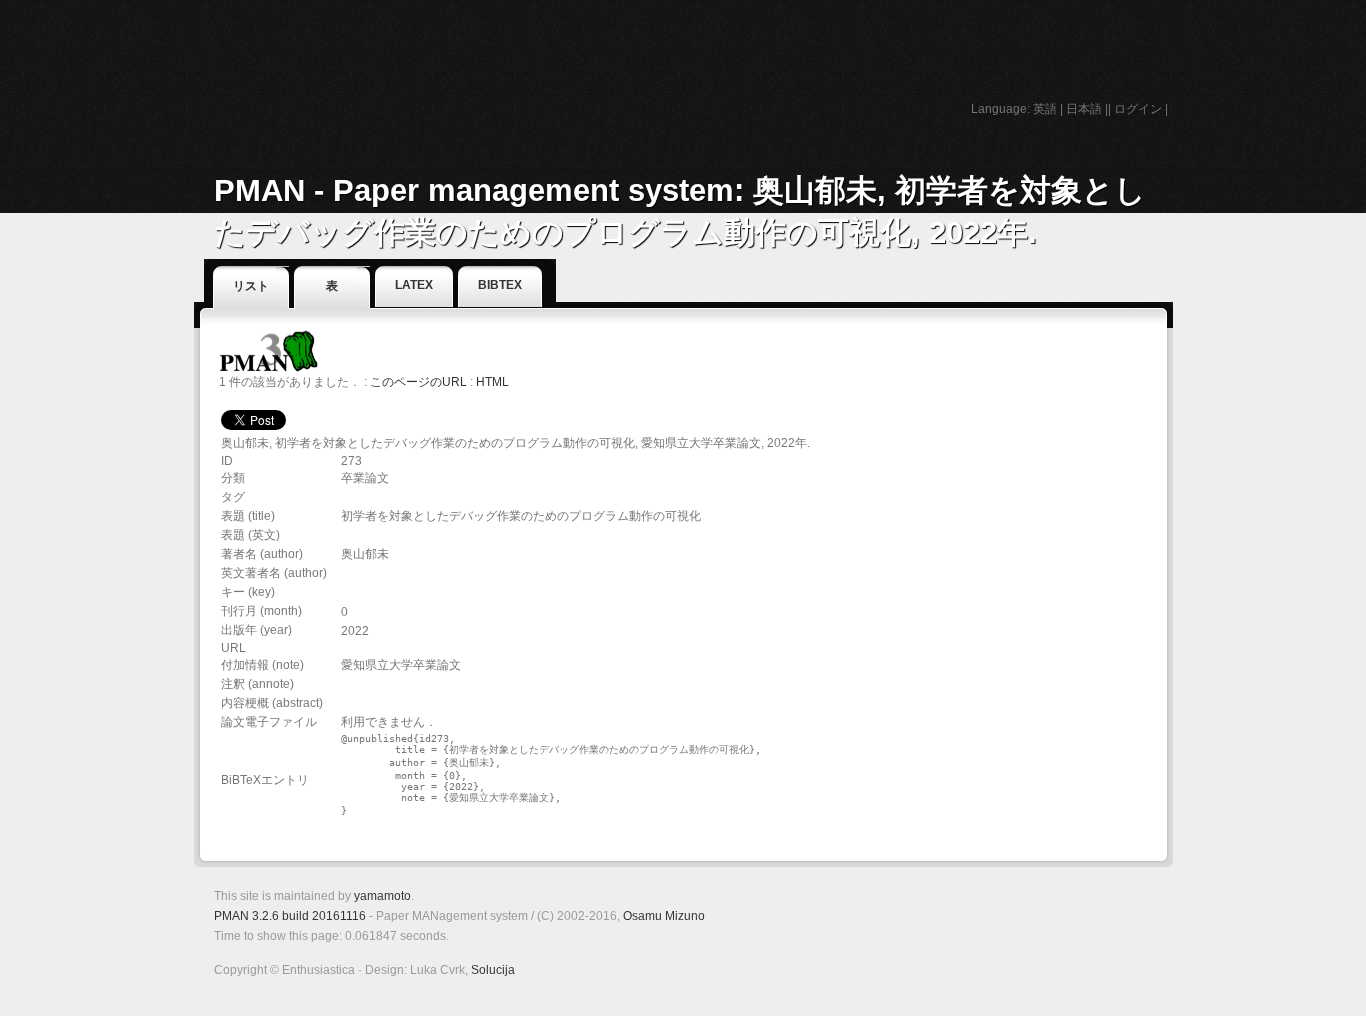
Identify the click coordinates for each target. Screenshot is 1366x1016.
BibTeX (500, 285)
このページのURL (418, 382)
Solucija (493, 970)
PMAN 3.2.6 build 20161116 (290, 916)
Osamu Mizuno (664, 916)
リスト (251, 286)
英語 (1045, 109)
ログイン (1138, 109)
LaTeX (414, 285)
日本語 (1084, 109)
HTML (492, 382)
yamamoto (382, 896)
